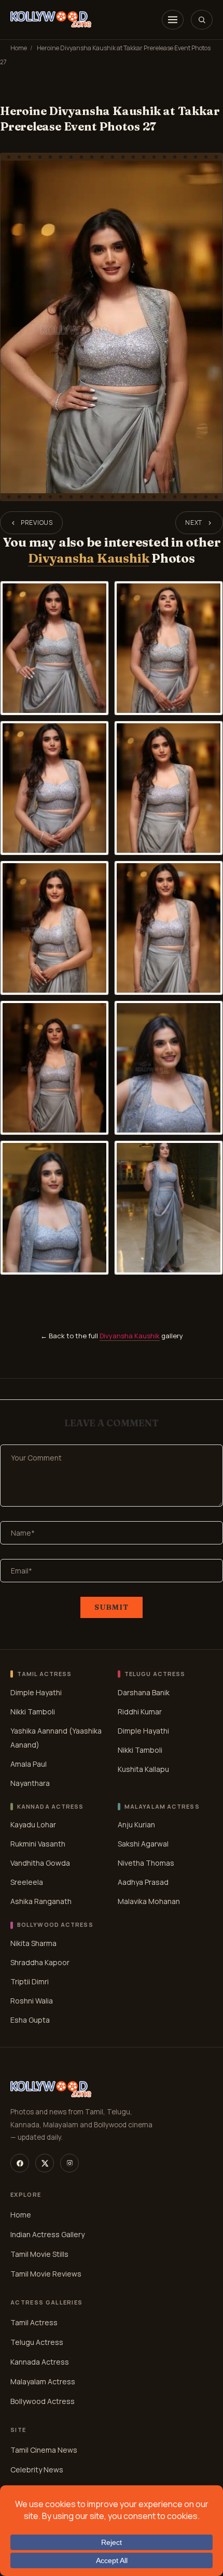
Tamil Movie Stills (39, 2254)
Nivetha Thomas (146, 1863)
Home (19, 48)
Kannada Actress (40, 2362)
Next (194, 523)
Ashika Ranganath (41, 1901)
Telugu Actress (37, 2342)
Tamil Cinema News (44, 2450)
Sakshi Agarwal (143, 1844)
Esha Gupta (30, 2020)
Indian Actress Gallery (47, 2234)
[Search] (202, 20)
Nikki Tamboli (33, 1712)
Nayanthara (30, 1783)
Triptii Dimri (30, 1981)
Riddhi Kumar (140, 1712)
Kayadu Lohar (33, 1824)
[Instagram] (69, 2163)
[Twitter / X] (45, 2163)
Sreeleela (27, 1882)
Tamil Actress (34, 2322)
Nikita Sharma (33, 1943)
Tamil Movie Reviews (46, 2274)
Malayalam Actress (43, 2381)
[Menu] (173, 20)
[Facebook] (20, 2163)
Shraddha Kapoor (40, 1962)
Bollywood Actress (43, 2401)
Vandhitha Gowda (40, 1863)
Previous (37, 523)
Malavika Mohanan (149, 1901)
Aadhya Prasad (143, 1882)
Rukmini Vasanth (38, 1844)
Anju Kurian (136, 1824)
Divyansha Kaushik (88, 558)
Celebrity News (37, 2470)
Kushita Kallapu (143, 1769)
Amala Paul (29, 1764)
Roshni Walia (32, 2001)
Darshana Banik (144, 1692)
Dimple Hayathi (36, 1692)
